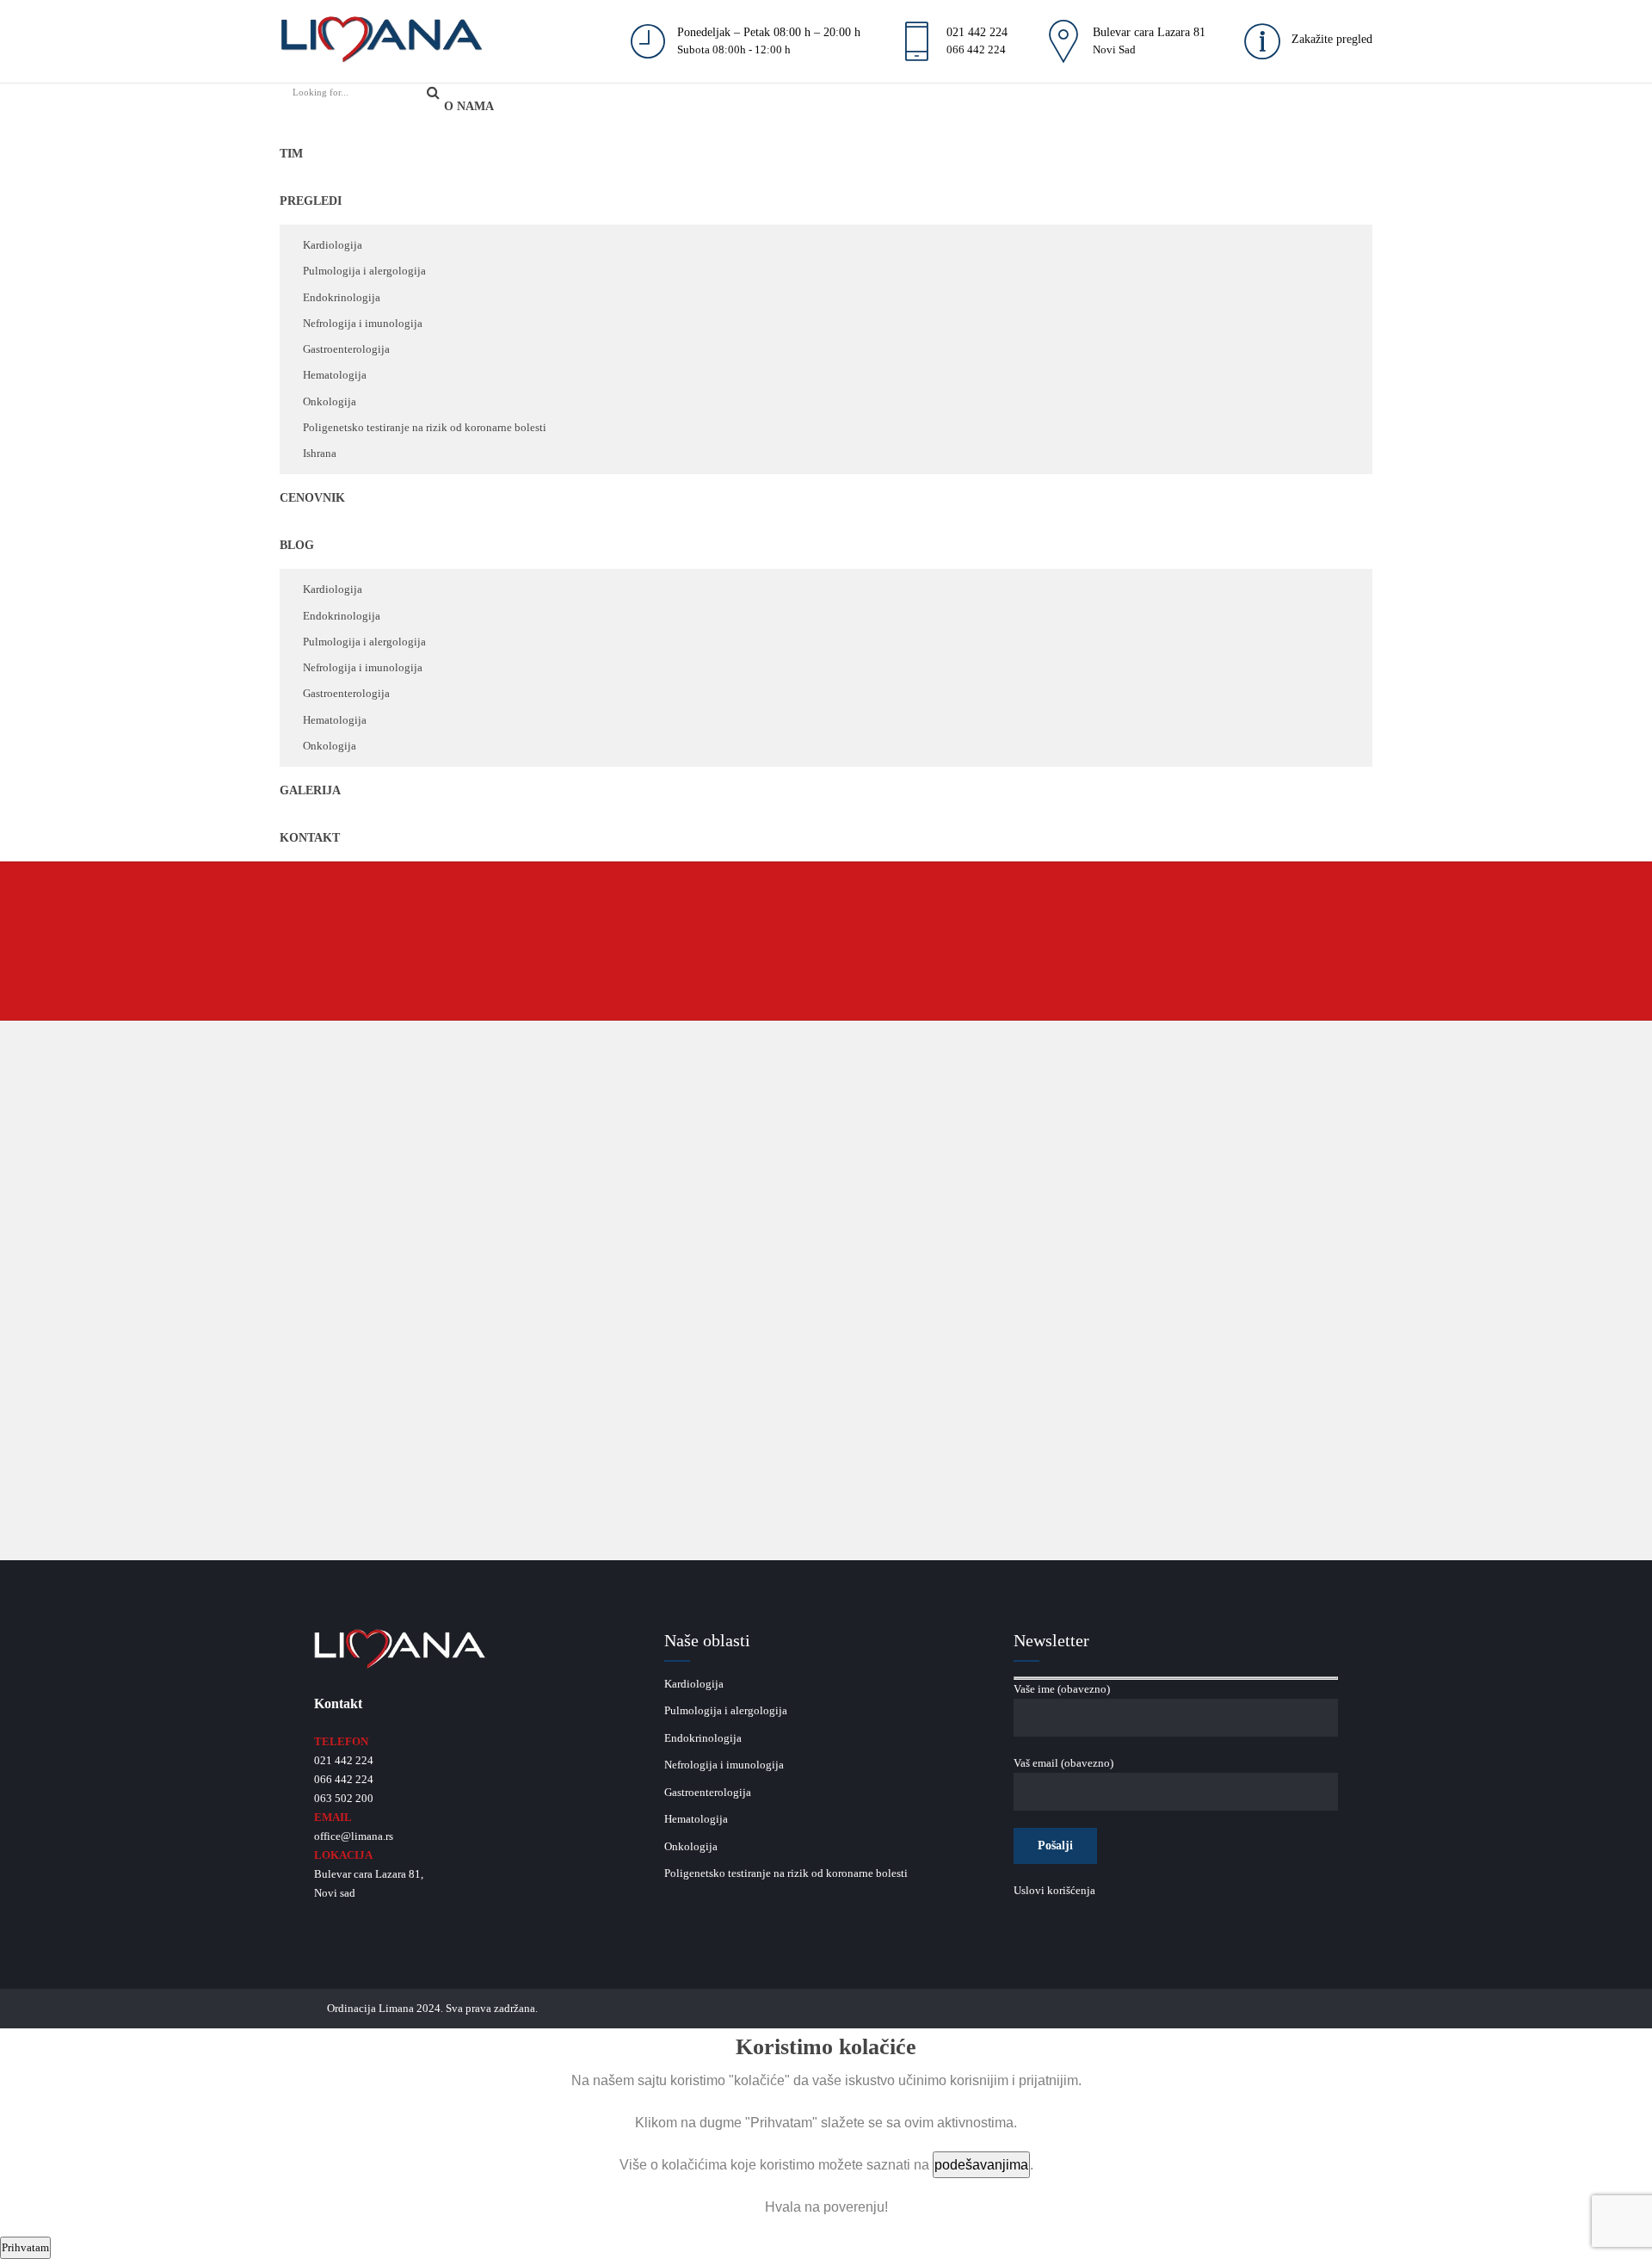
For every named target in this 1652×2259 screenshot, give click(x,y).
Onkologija (330, 401)
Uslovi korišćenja (1054, 1890)
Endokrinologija (342, 297)
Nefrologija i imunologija (363, 323)
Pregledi (311, 201)
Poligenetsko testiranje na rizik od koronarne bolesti (425, 427)
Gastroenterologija (346, 349)
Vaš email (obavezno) (1063, 1763)
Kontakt (310, 838)
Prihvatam (25, 2247)
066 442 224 (344, 1779)
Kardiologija (333, 245)
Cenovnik (312, 498)
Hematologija (335, 375)
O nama (469, 106)
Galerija (310, 790)
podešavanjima (981, 2165)
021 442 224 (344, 1760)
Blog (297, 545)
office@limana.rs (354, 1836)
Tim (291, 154)
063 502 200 (344, 1798)
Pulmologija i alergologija (364, 271)
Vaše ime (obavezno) (1062, 1689)
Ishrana (320, 453)
